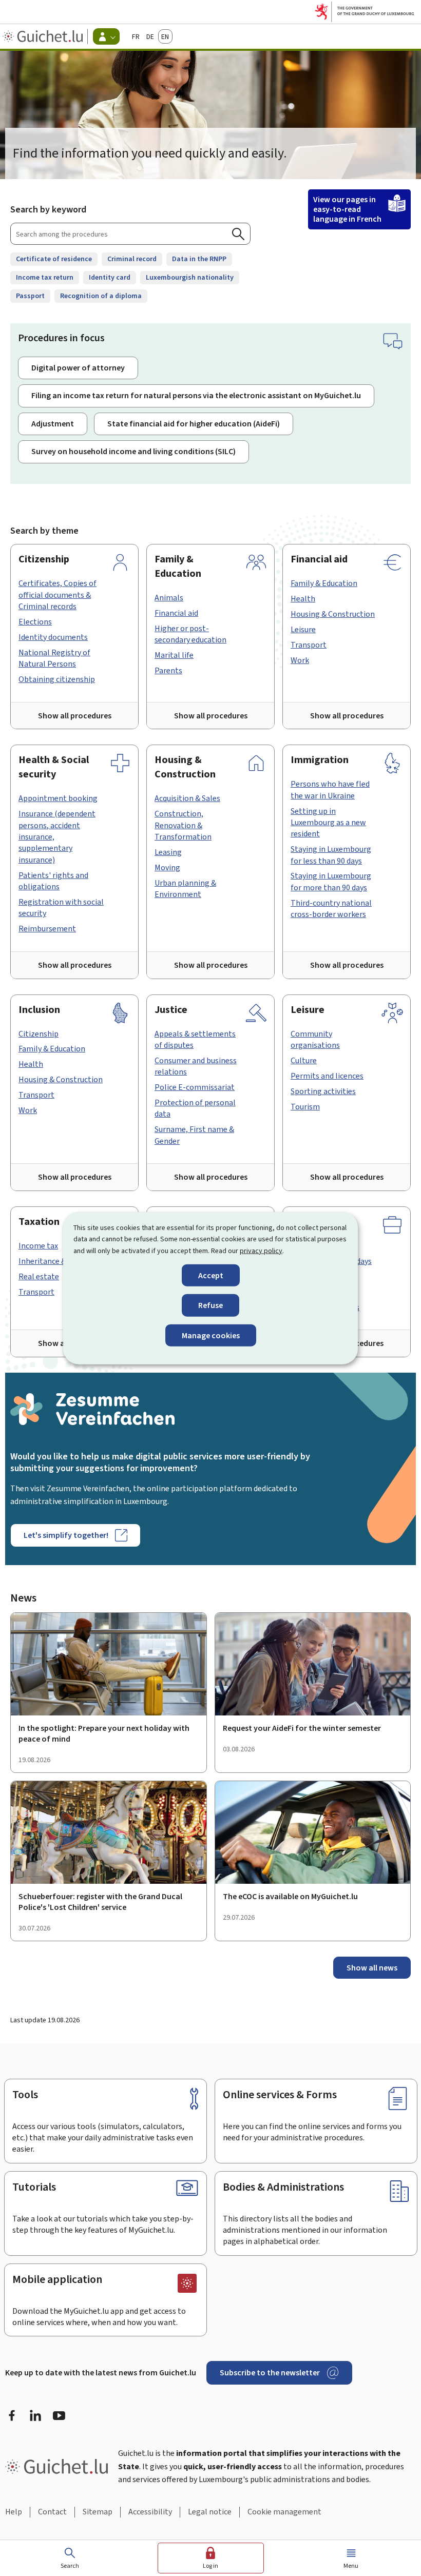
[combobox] (130, 234)
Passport (30, 296)
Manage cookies (211, 1335)
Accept (211, 1275)
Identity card (110, 277)
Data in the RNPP (199, 259)
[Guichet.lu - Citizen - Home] (44, 36)
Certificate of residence (54, 259)
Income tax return (45, 277)
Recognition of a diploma (101, 296)
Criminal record (132, 259)
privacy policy (261, 1250)
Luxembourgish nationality (190, 277)
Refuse (210, 1305)
